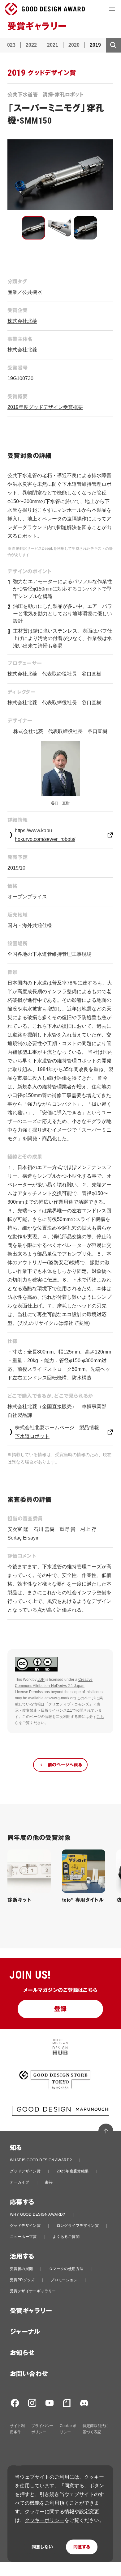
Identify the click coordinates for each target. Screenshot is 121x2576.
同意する (82, 2547)
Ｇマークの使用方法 (66, 2269)
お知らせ (22, 2353)
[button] (33, 228)
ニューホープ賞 (23, 2237)
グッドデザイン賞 (25, 2171)
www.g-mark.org (62, 1698)
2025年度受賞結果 (73, 2171)
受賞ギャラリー (31, 2311)
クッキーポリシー (45, 2520)
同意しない (42, 2547)
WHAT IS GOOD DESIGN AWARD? (41, 2160)
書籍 (49, 2182)
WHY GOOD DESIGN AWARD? (38, 2214)
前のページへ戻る (65, 1765)
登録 (60, 2009)
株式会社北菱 (22, 321)
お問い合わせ (29, 2374)
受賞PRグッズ (22, 2280)
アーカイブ (19, 2182)
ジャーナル (25, 2332)
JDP (41, 1680)
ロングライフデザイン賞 (78, 2226)
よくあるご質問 (66, 2237)
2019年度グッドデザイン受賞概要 (45, 407)
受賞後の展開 (21, 2269)
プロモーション (64, 2280)
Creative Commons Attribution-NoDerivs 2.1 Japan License (54, 1686)
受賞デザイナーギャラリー (33, 2291)
